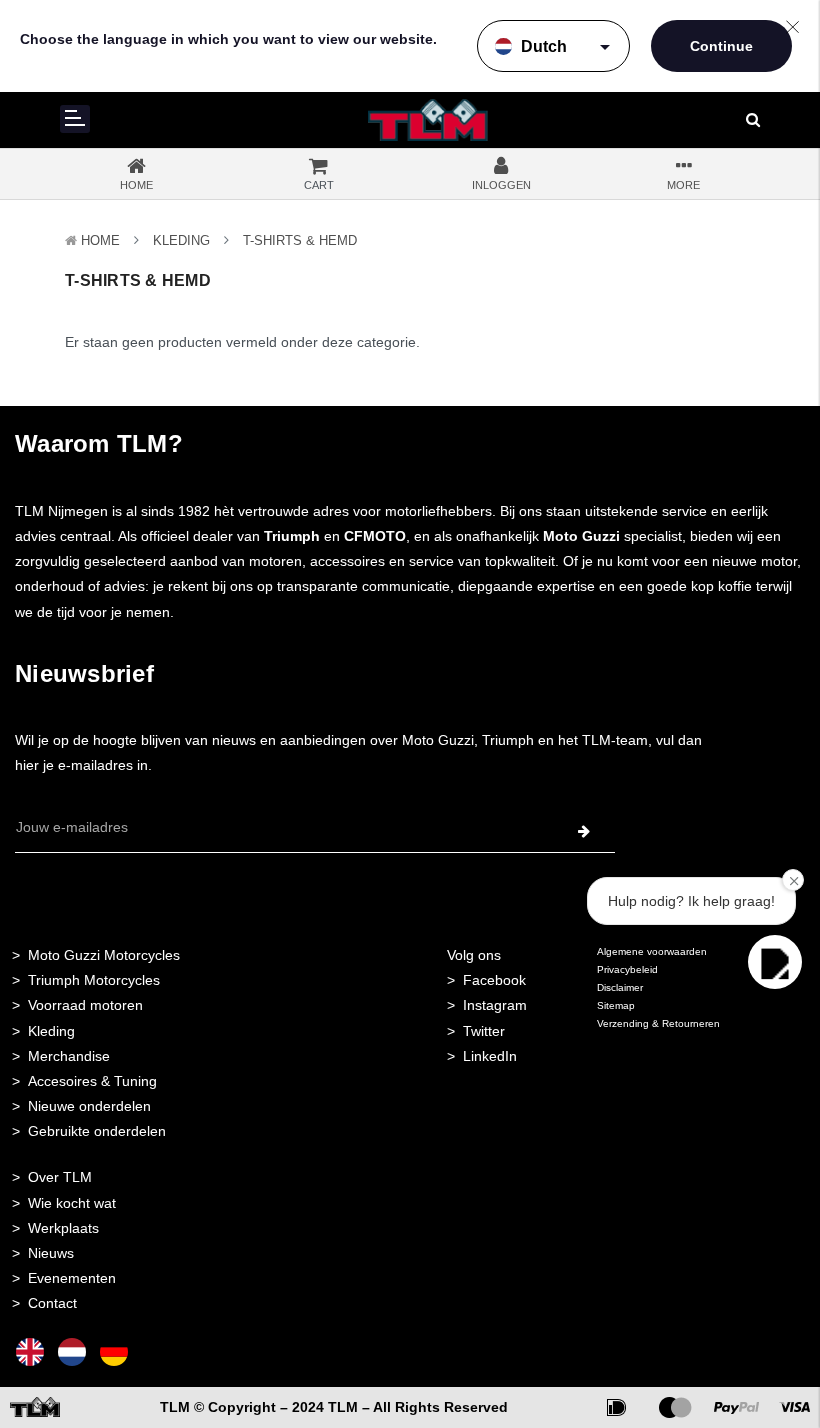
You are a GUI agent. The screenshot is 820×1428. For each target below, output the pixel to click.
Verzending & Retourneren (658, 1023)
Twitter (484, 1031)
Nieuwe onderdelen (89, 1106)
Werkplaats (63, 1228)
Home (100, 240)
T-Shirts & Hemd (300, 240)
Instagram (495, 1005)
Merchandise (69, 1056)
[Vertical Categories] (75, 119)
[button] (775, 962)
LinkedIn (490, 1056)
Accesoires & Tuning (92, 1081)
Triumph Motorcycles (94, 980)
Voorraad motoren (85, 1005)
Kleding (181, 240)
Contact (52, 1303)
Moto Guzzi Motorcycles (104, 955)
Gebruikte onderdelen (97, 1131)
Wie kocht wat (72, 1203)
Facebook (494, 980)
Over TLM (60, 1177)
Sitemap (616, 1005)
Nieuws (51, 1253)
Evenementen (72, 1278)
